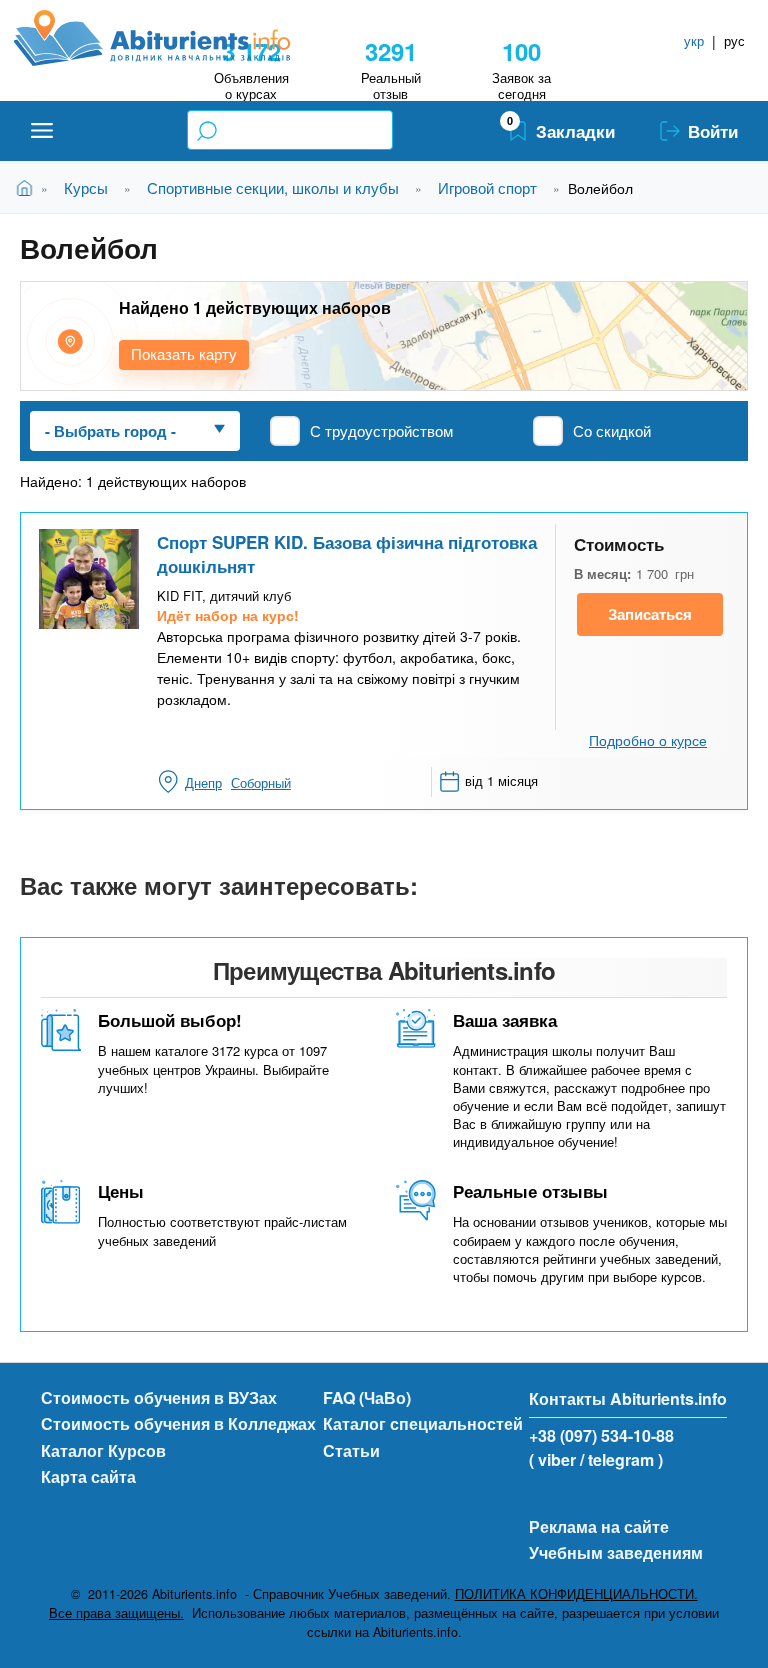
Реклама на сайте (599, 1526)
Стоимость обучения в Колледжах (178, 1423)
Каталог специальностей (423, 1423)
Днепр (203, 782)
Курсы (86, 187)
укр (694, 40)
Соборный (261, 782)
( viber (552, 1459)
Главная (28, 187)
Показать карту (184, 353)
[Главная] (174, 38)
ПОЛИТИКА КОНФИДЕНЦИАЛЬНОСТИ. (576, 1594)
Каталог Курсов (103, 1450)
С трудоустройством (381, 430)
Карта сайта (88, 1476)
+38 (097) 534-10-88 (601, 1435)
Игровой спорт (487, 187)
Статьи (351, 1450)
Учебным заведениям (616, 1552)
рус (734, 40)
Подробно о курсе (648, 740)
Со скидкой (612, 430)
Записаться (650, 614)
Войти (713, 131)
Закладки (575, 131)
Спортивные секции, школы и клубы (273, 187)
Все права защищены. (116, 1613)
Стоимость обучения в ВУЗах (159, 1397)
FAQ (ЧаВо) (367, 1397)
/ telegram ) (621, 1459)
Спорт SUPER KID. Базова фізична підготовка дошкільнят (347, 554)
